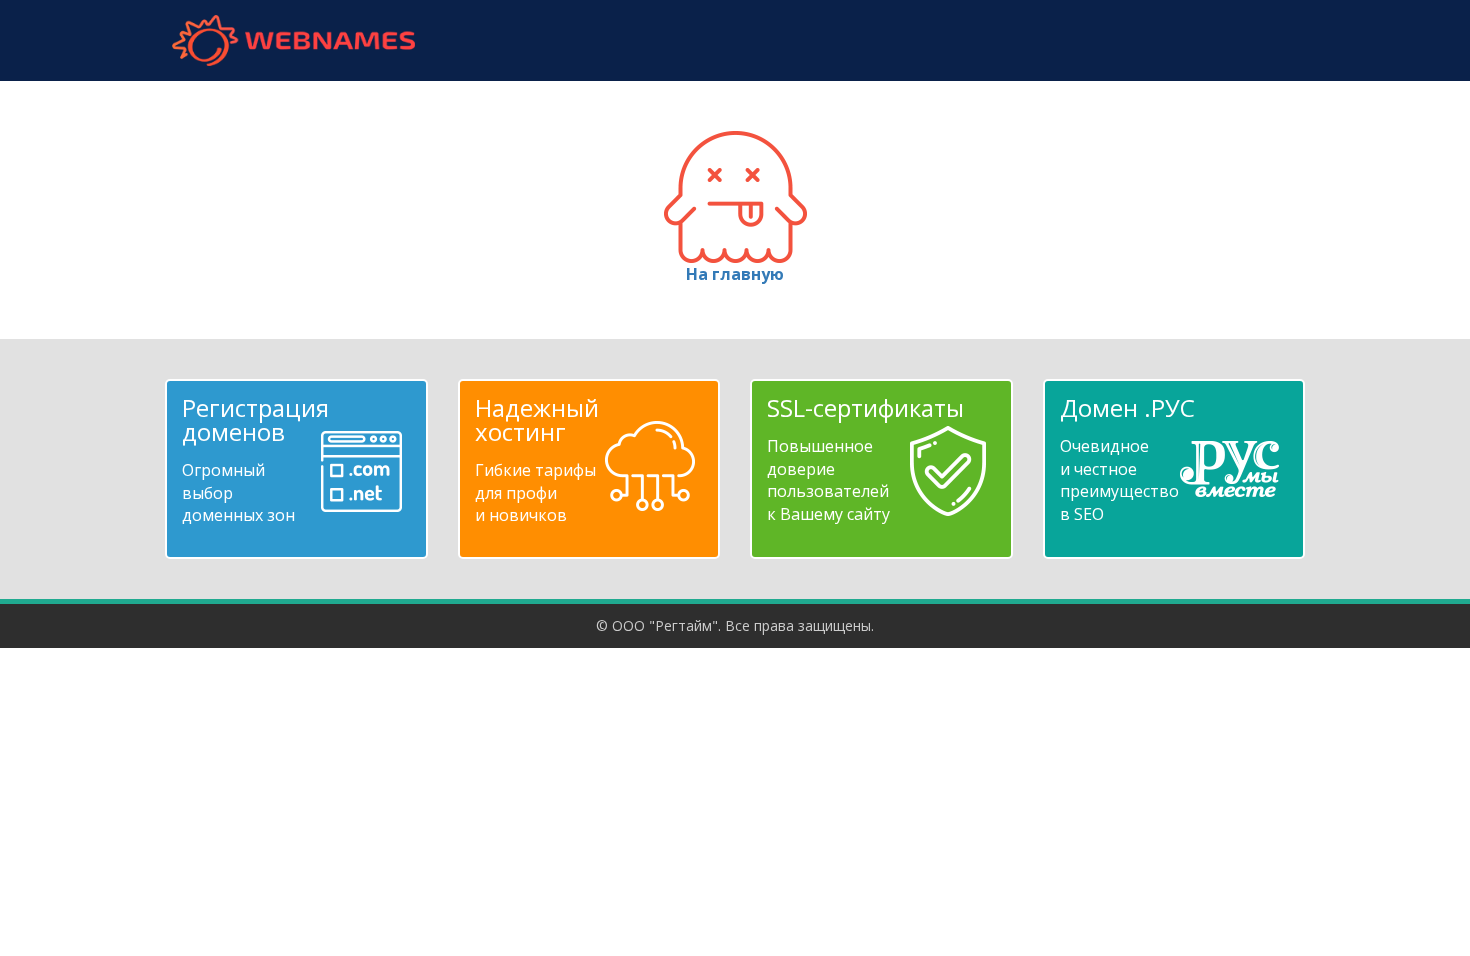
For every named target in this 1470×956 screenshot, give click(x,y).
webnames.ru (293, 40)
